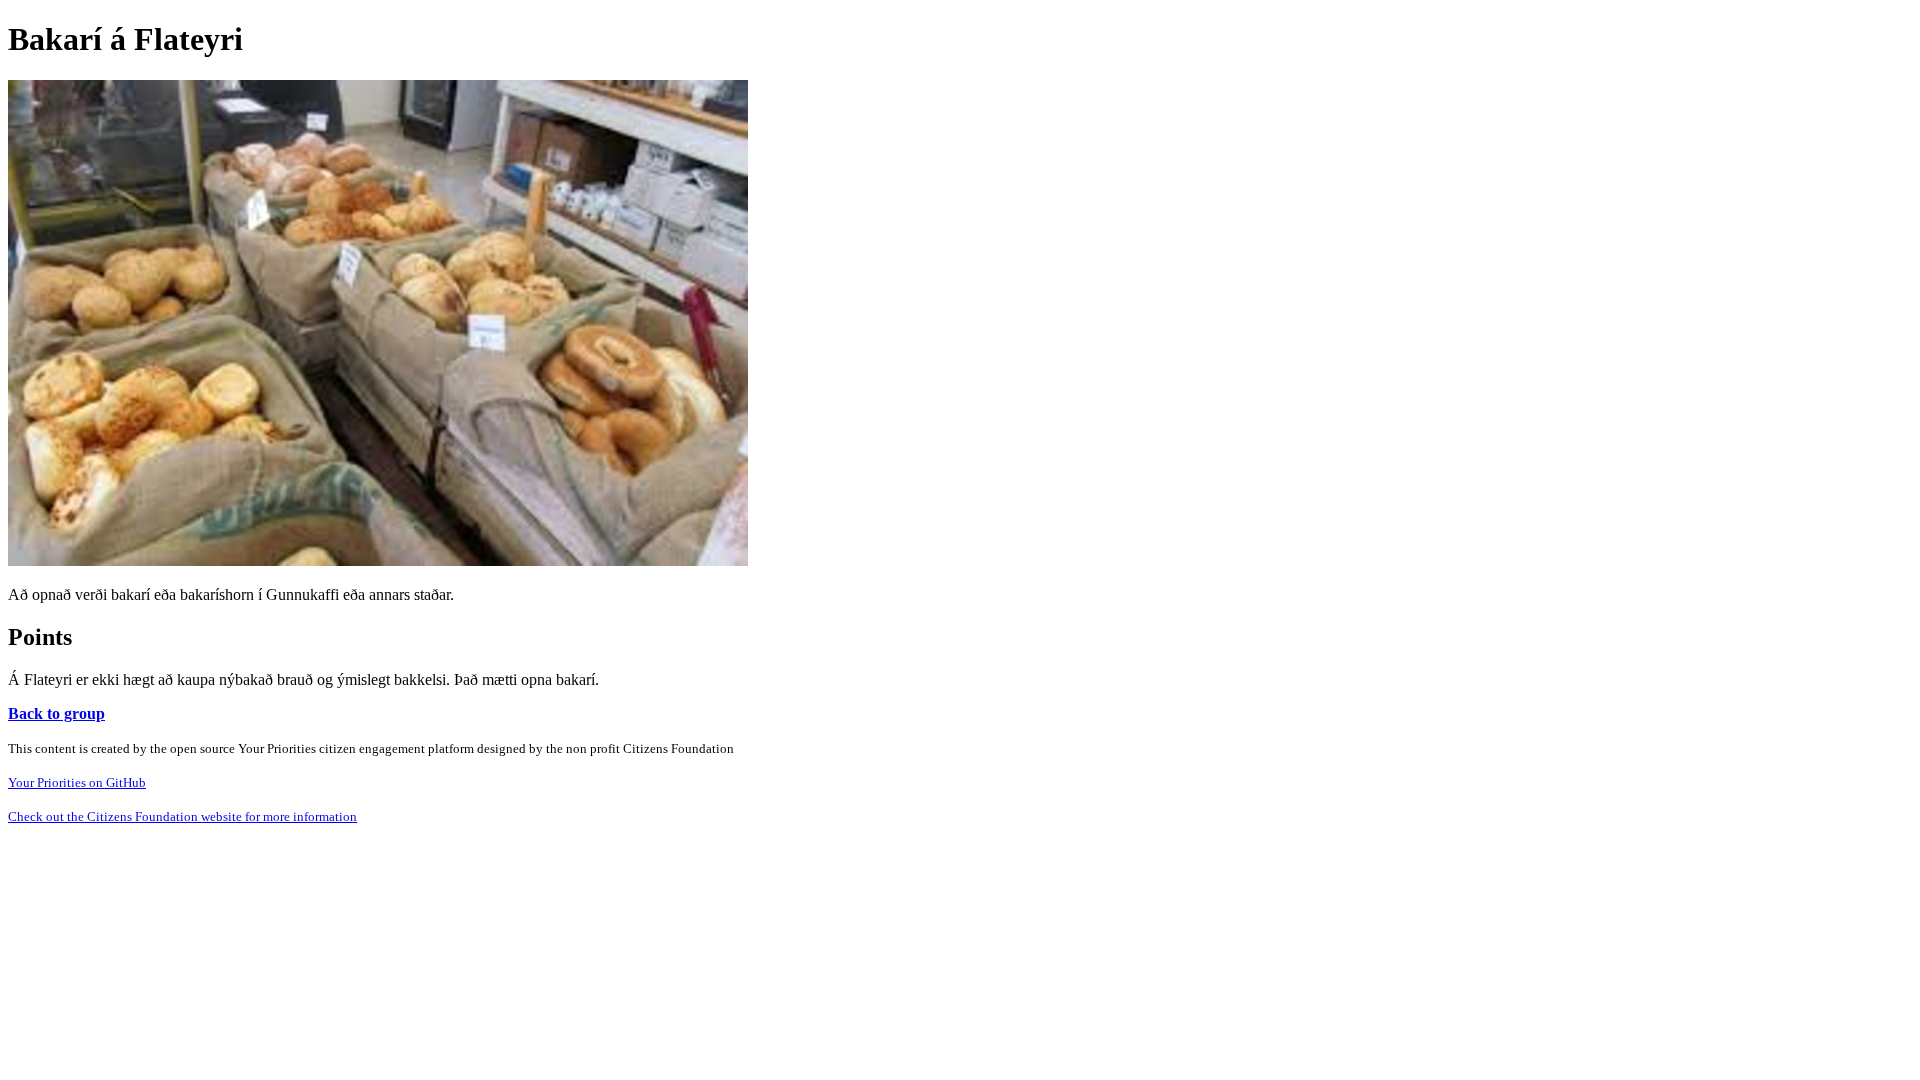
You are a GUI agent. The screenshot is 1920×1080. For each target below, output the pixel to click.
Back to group (56, 713)
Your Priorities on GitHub (77, 782)
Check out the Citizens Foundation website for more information (182, 816)
